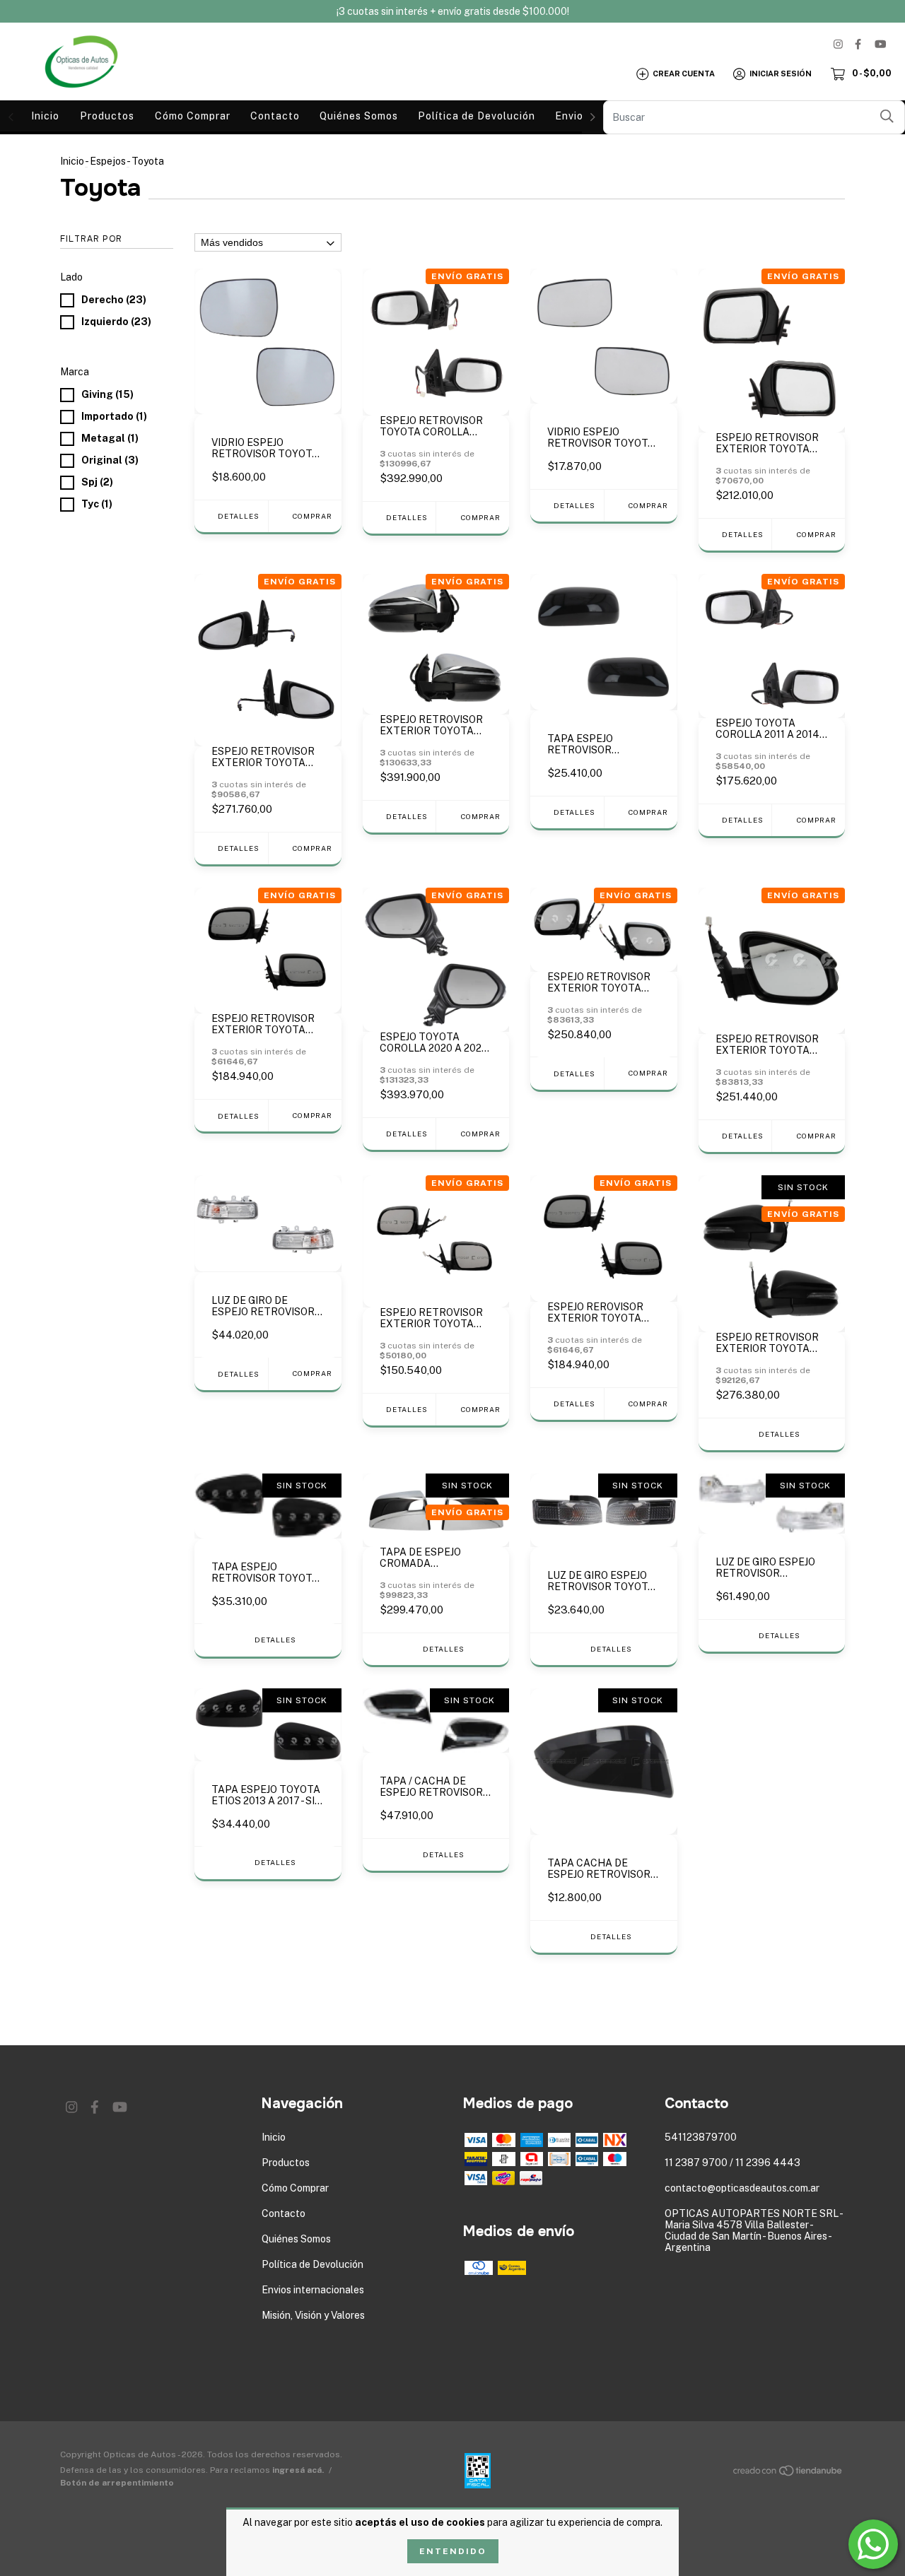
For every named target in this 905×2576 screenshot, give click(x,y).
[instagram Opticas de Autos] (838, 44)
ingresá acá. (298, 2470)
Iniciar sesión (781, 73)
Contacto (275, 116)
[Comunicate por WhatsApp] (873, 2544)
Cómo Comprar (193, 116)
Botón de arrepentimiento (117, 2483)
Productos (107, 116)
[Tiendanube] (788, 2473)
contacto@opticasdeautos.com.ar (742, 2188)
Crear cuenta (684, 73)
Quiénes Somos (359, 116)
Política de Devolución (477, 116)
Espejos (108, 161)
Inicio (45, 116)
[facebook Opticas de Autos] (858, 44)
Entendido (453, 2551)
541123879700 (701, 2137)
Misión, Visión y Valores (313, 2315)
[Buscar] (887, 116)
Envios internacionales (313, 2290)
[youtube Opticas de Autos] (880, 44)
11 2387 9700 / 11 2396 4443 (732, 2163)
